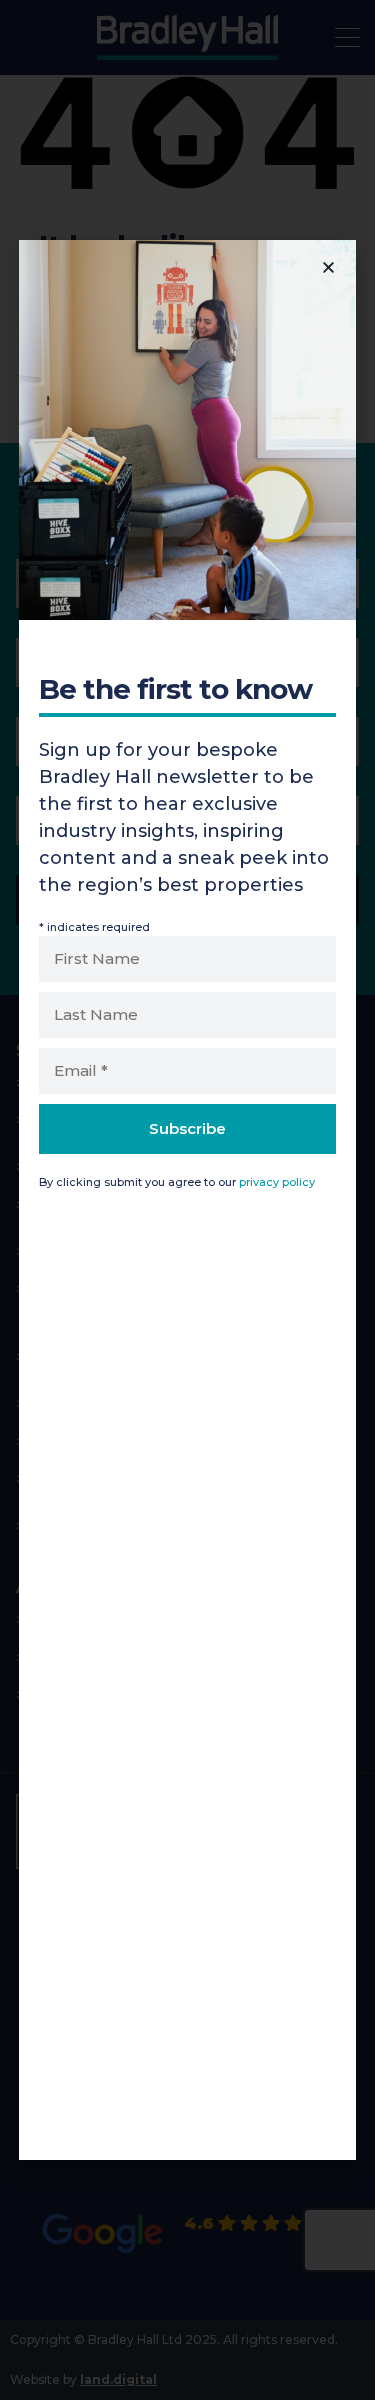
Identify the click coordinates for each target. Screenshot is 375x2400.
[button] (328, 267)
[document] (187, 1200)
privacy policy (277, 1182)
